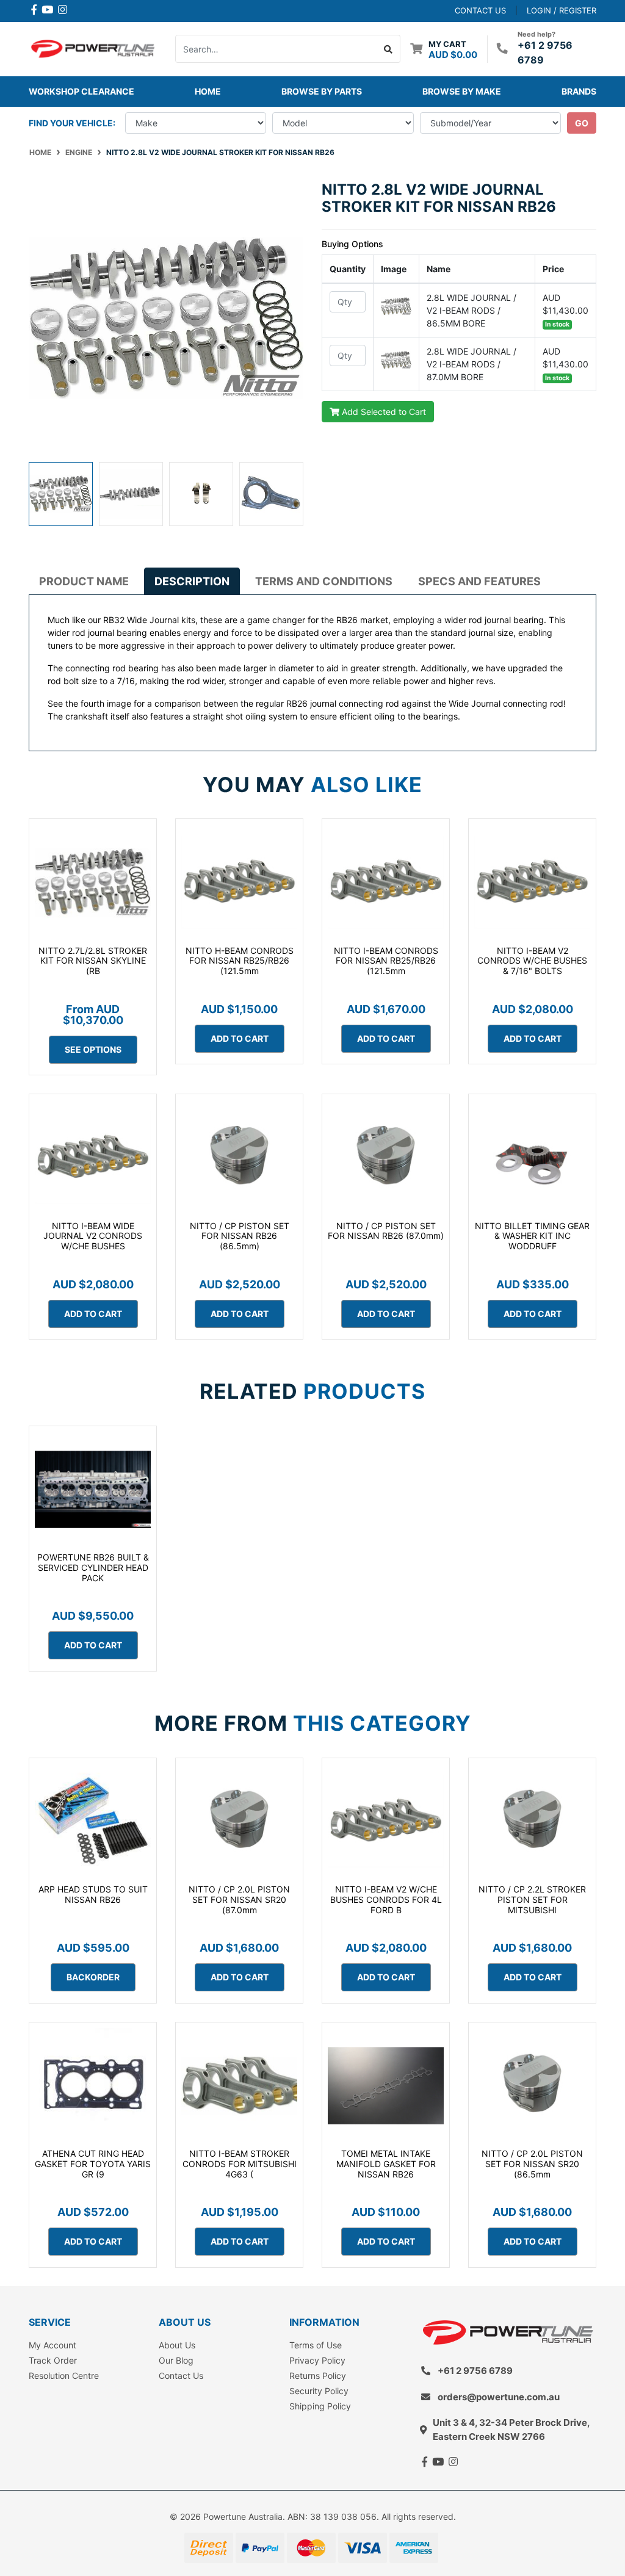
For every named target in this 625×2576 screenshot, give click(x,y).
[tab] (84, 581)
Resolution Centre (64, 2376)
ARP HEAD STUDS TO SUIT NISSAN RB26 (93, 1894)
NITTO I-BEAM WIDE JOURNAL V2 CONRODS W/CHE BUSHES (93, 1236)
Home (208, 91)
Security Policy (319, 2391)
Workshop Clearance (81, 91)
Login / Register (562, 10)
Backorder (93, 1977)
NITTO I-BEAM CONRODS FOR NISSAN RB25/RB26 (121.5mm (386, 961)
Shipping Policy (320, 2406)
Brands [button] (579, 91)
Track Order (53, 2360)
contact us (480, 10)
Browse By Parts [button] (322, 91)
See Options (93, 1049)
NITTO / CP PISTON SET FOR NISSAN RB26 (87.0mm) (386, 1231)
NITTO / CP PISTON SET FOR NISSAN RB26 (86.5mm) (240, 1236)
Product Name (84, 581)
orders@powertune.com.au (499, 2397)
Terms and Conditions (324, 581)
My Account (52, 2345)
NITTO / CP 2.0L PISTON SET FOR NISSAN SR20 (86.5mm (532, 2164)
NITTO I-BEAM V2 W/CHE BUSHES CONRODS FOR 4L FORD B (386, 1900)
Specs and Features (479, 581)
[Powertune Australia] (93, 48)
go (582, 123)
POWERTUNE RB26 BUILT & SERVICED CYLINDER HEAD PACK (93, 1568)
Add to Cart (240, 1038)
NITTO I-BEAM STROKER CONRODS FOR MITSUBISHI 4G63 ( (240, 2164)
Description (192, 581)
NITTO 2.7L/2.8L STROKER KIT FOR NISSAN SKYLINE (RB (93, 961)
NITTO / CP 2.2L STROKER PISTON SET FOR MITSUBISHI (532, 1900)
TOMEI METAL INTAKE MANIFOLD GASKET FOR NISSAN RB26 (386, 2164)
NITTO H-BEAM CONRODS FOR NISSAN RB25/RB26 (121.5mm (240, 961)
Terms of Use (316, 2345)
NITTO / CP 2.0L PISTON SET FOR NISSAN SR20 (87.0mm (239, 1900)
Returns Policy (318, 2376)
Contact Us (181, 2376)
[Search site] (388, 49)
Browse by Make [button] (462, 91)
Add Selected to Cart (383, 412)
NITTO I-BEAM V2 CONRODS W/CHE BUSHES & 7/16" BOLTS (532, 961)
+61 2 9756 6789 (475, 2371)
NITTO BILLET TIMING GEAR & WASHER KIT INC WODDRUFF (532, 1236)
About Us (177, 2345)
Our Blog (176, 2360)
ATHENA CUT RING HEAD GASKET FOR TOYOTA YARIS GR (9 (93, 2164)
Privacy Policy (317, 2360)
